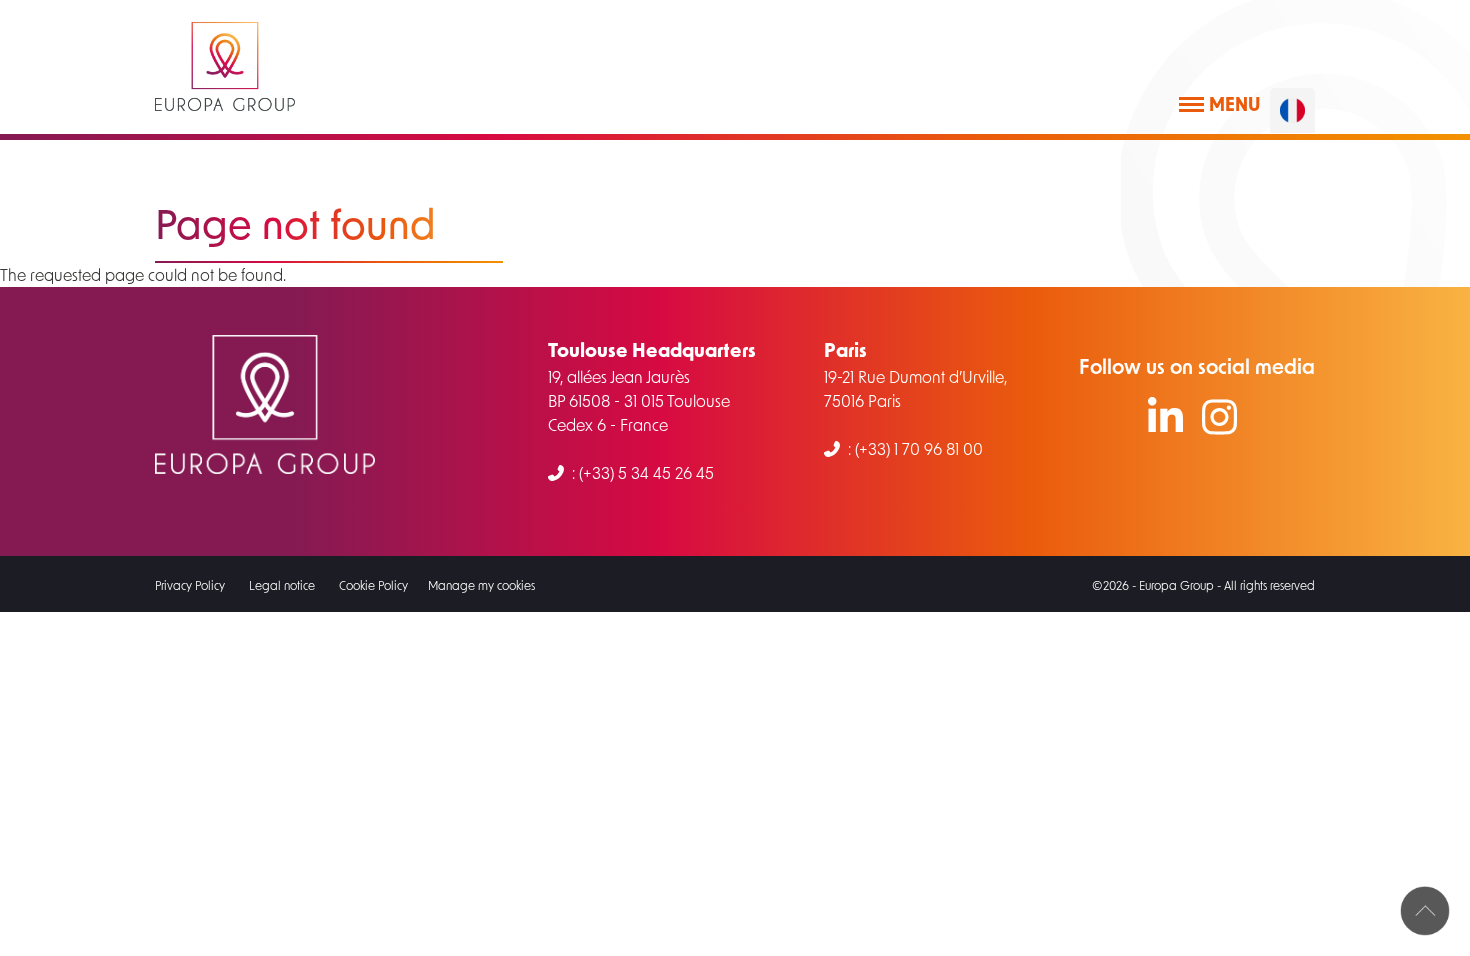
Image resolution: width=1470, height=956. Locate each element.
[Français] (1292, 110)
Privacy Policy (190, 585)
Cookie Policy (373, 585)
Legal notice (282, 585)
